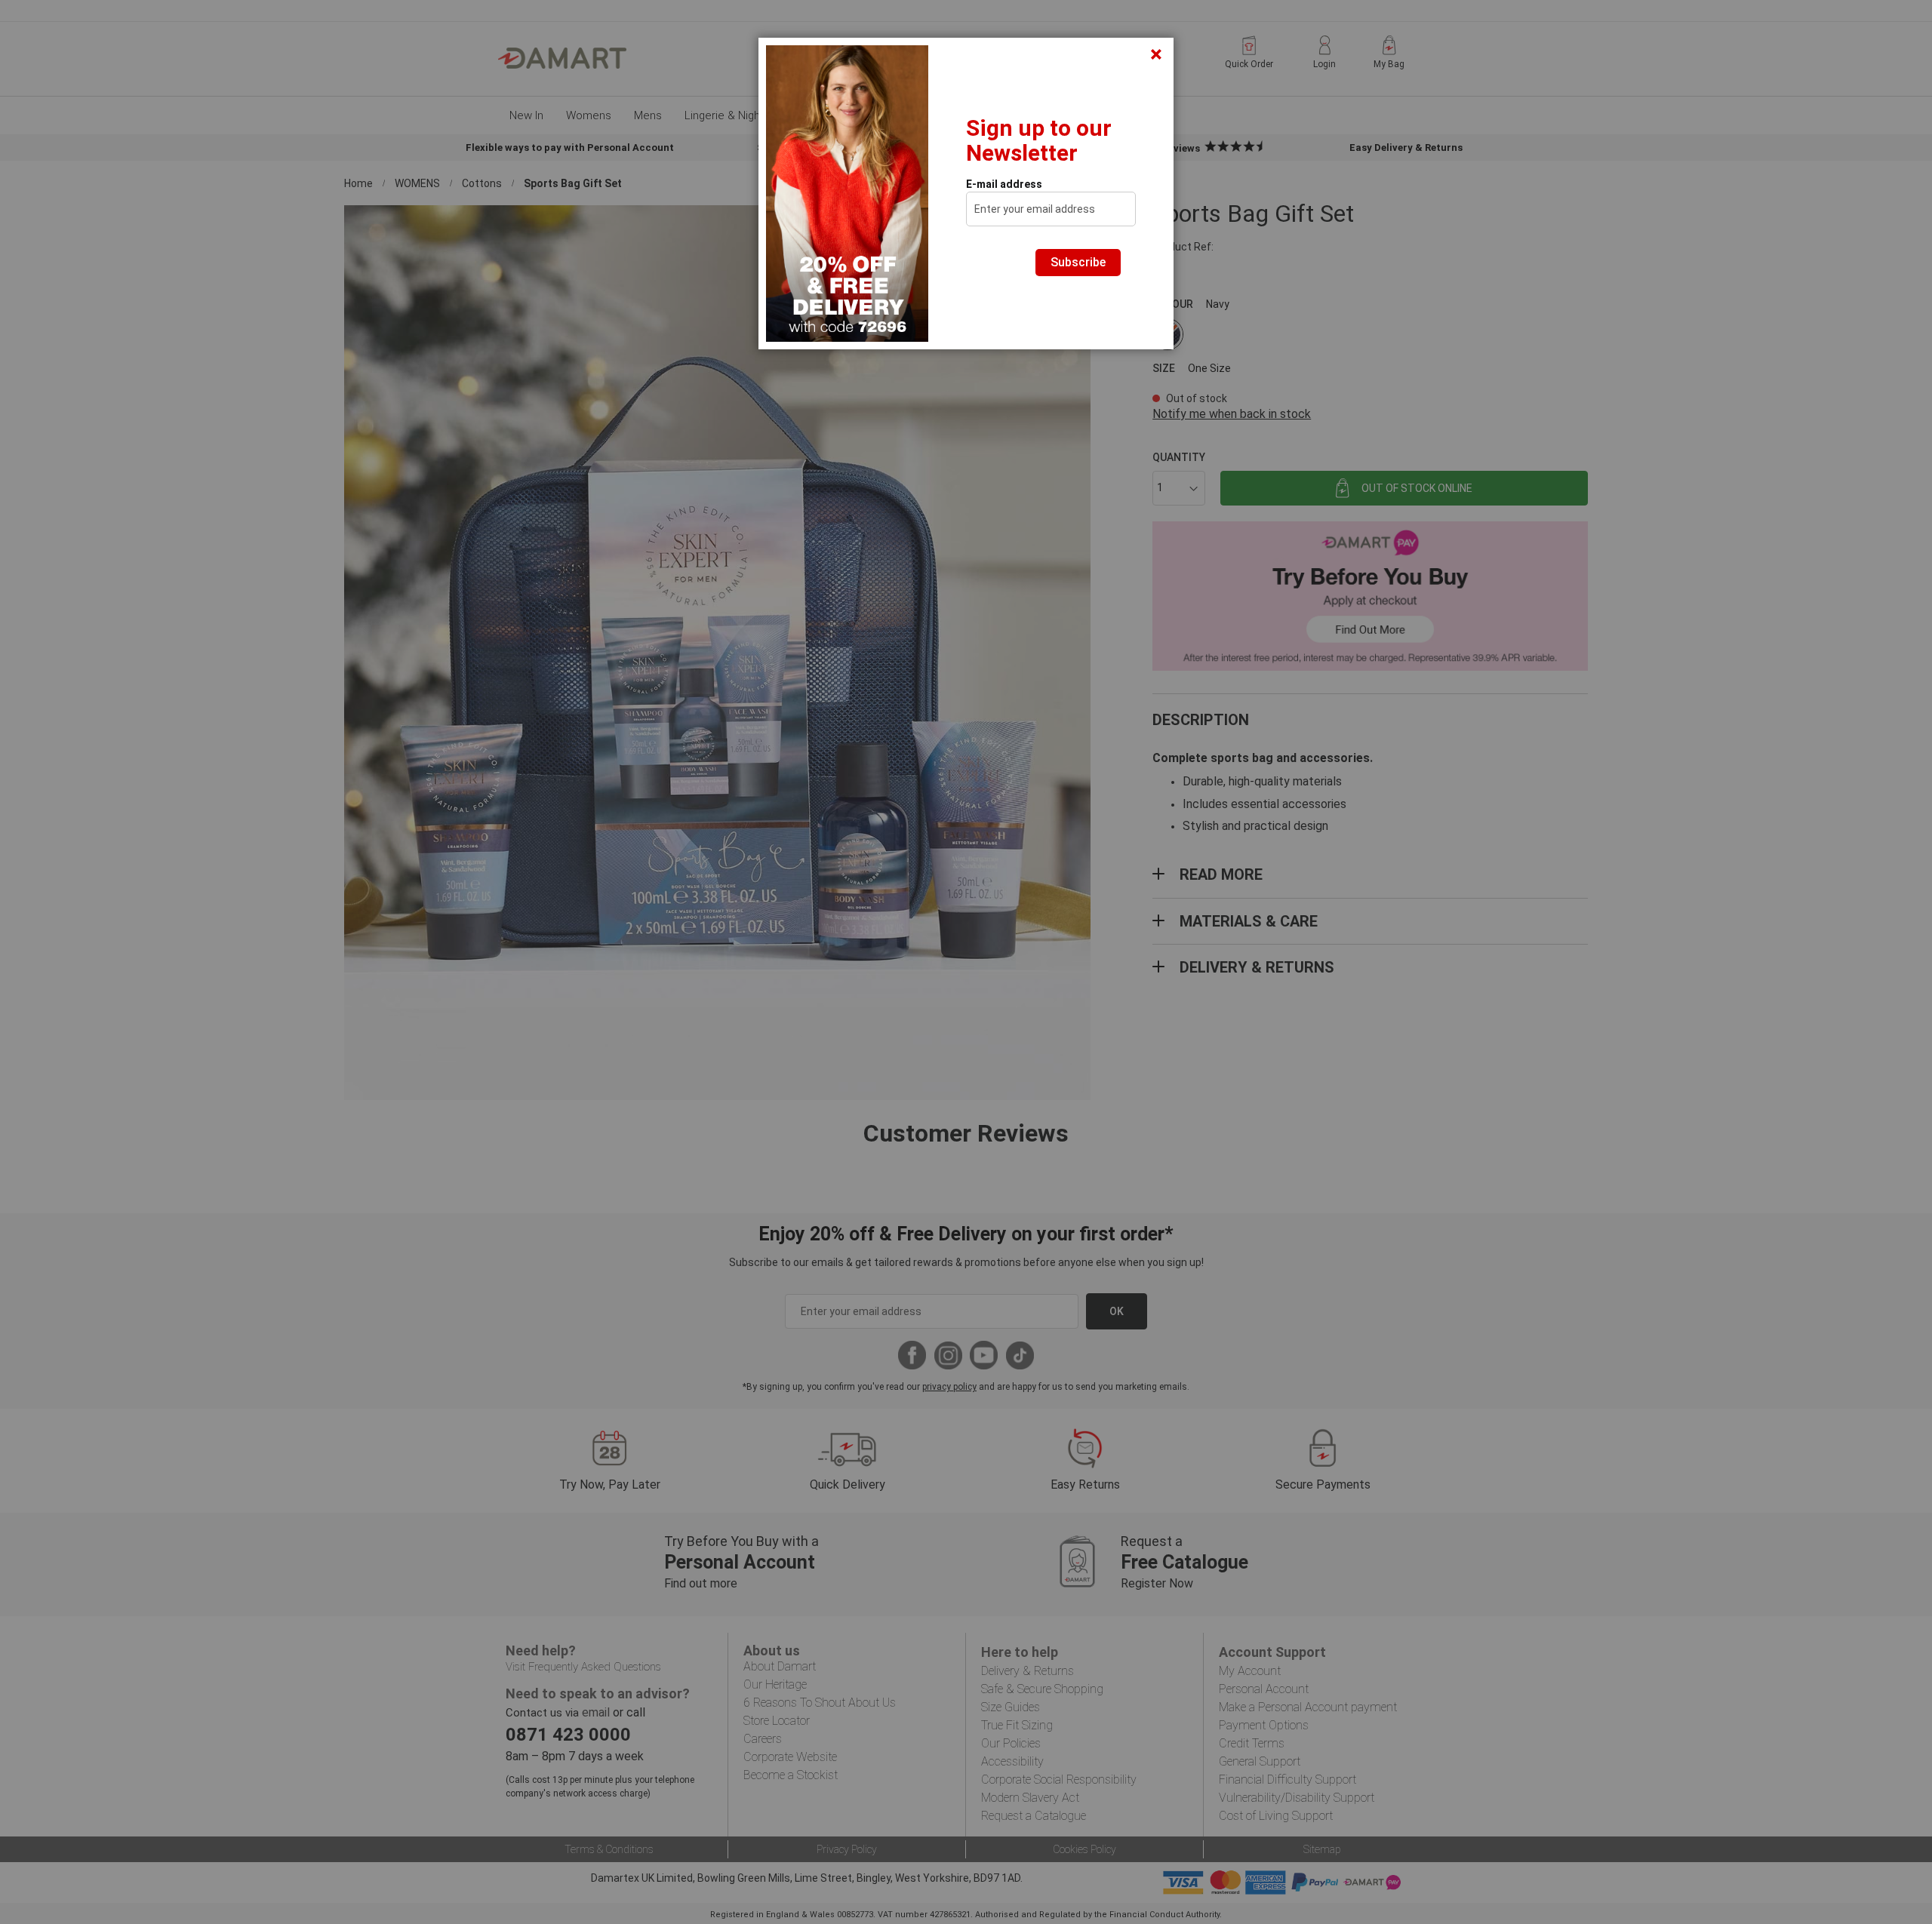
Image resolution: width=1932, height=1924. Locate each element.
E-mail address (1004, 184)
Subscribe (1078, 262)
